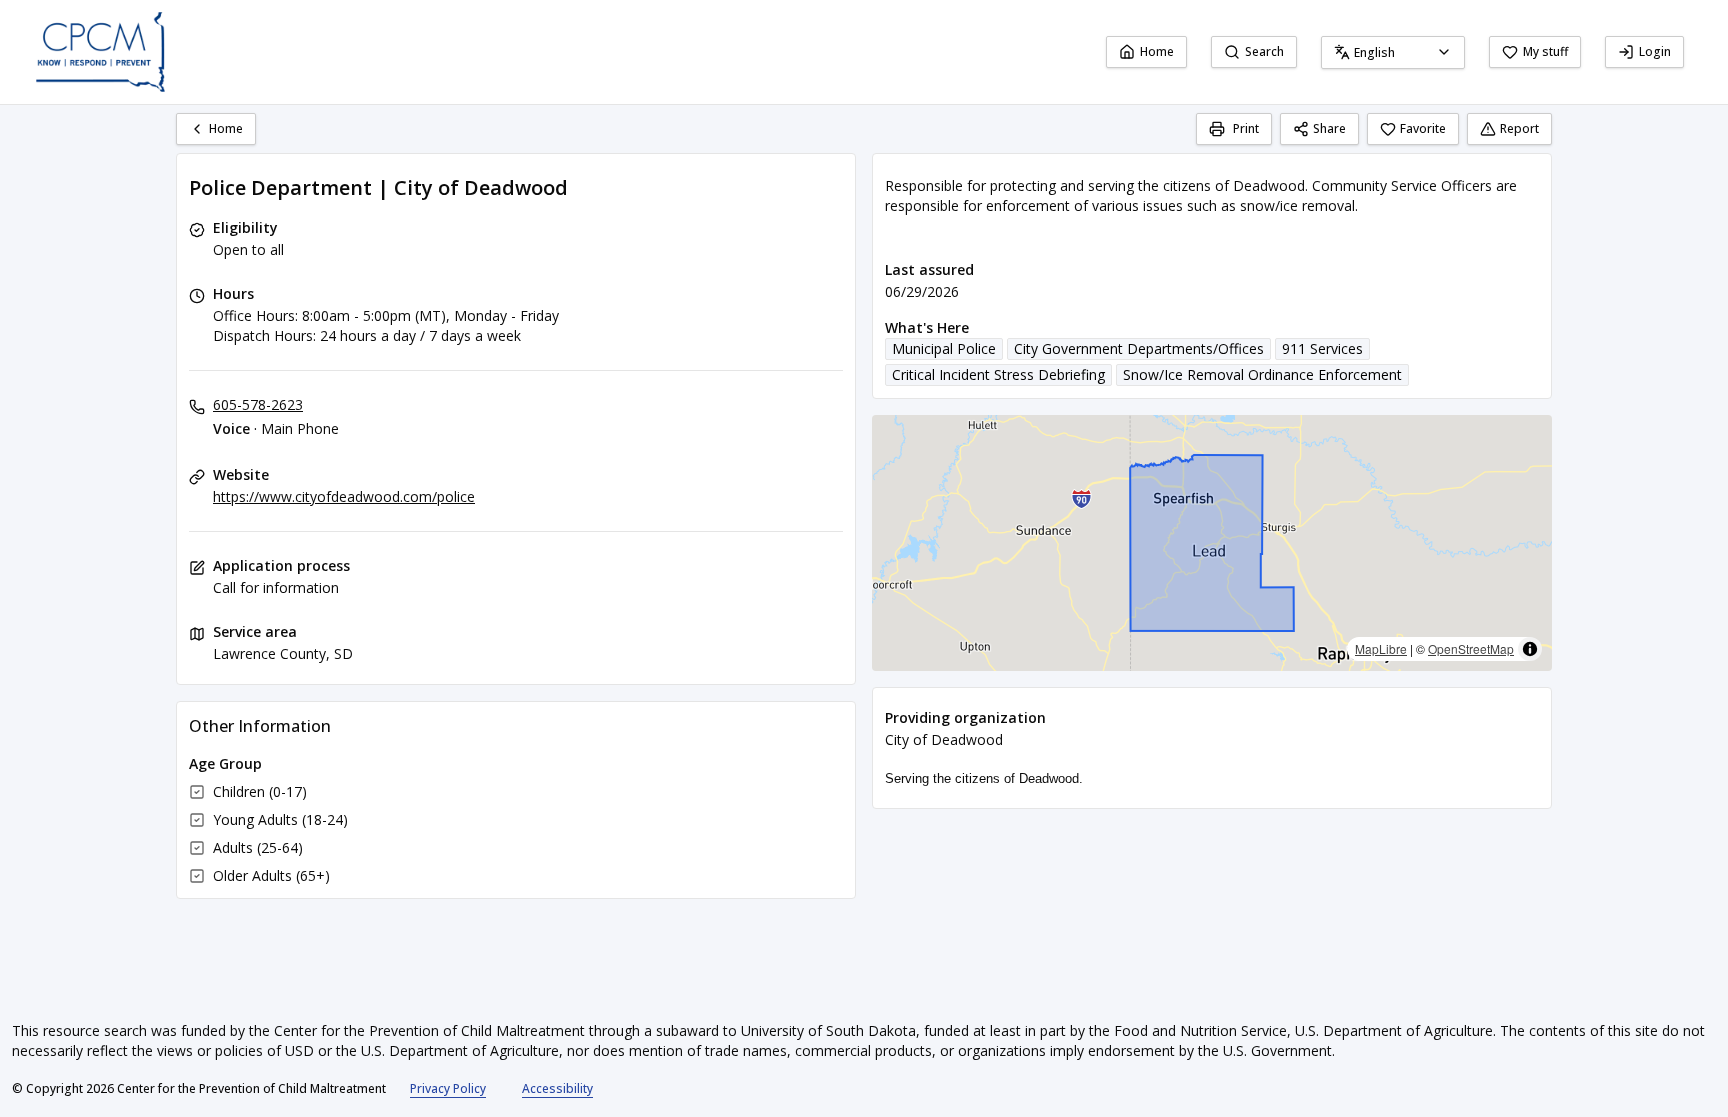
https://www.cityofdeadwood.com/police (344, 496)
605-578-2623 (258, 404)
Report (1519, 128)
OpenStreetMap (1471, 648)
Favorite (1423, 128)
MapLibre (1381, 648)
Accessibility (557, 1088)
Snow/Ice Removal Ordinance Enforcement (1262, 374)
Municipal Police (944, 348)
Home (1157, 51)
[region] (1212, 543)
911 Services (1322, 348)
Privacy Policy (448, 1088)
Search (1264, 51)
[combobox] (1393, 52)
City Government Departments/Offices (1139, 348)
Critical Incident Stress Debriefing (998, 374)
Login (1655, 51)
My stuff (1545, 51)
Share (1329, 128)
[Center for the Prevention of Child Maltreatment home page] (100, 52)
